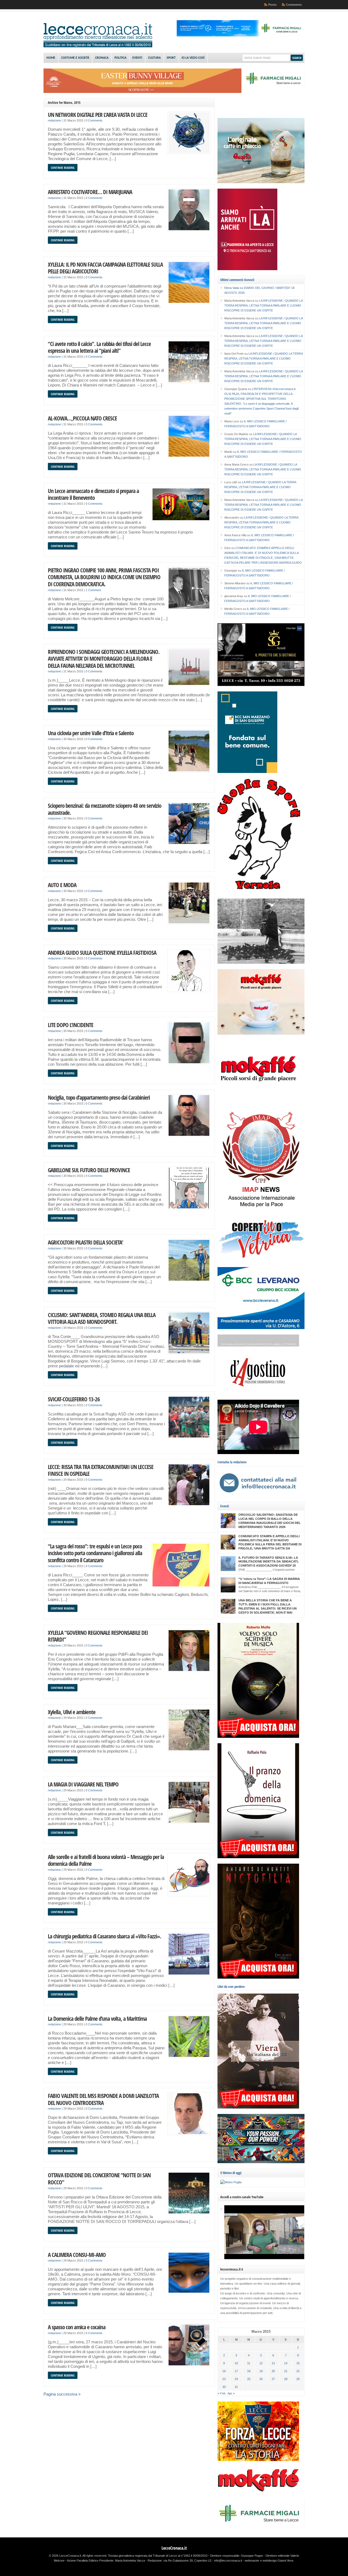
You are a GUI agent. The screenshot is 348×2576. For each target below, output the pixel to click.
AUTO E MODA (62, 885)
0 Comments (94, 120)
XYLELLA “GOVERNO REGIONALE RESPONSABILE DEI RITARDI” (98, 1636)
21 (286, 2371)
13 (273, 2363)
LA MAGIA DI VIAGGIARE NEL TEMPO (83, 1784)
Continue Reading (63, 168)
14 (286, 2363)
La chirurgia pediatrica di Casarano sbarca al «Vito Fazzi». (105, 1936)
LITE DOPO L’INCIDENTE (71, 1025)
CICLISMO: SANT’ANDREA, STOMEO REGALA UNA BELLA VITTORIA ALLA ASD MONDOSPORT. (102, 1318)
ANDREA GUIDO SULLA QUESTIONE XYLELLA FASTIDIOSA (102, 952)
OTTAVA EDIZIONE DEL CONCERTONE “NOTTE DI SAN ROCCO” (99, 2179)
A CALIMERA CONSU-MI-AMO (77, 2255)
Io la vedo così (193, 58)
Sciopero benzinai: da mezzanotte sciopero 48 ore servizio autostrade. (105, 809)
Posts (272, 5)
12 (261, 2363)
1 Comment (93, 590)
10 (236, 2363)
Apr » (231, 2393)
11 (249, 2363)
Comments (294, 5)
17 (236, 2371)
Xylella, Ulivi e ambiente (72, 1712)
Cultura (154, 58)
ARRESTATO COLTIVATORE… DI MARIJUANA (90, 192)
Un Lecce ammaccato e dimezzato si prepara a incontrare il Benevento (93, 494)
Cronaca (102, 58)
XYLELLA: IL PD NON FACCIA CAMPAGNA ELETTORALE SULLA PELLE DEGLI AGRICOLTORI (105, 268)
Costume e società (75, 58)
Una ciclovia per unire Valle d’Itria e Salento (91, 733)
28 (286, 2379)
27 (273, 2379)
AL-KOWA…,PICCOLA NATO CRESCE (82, 418)
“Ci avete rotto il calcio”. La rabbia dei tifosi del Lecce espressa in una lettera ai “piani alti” (99, 347)
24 (236, 2379)
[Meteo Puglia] (231, 2182)
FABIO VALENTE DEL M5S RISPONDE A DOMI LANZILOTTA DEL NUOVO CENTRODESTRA (103, 2099)
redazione (54, 120)
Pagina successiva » (62, 2394)
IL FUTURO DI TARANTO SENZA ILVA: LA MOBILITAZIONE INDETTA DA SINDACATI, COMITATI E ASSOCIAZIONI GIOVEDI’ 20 (268, 1562)
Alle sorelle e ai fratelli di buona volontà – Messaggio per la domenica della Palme (106, 1860)
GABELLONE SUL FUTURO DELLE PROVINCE (89, 1170)
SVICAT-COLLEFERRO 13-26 (74, 1399)
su (234, 288)
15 (298, 2363)
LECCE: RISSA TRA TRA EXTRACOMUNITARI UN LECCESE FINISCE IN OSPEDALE (101, 1470)
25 (249, 2379)
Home (51, 58)
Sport (171, 58)
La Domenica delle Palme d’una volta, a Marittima (97, 2018)
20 (273, 2371)
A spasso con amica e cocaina (77, 2327)
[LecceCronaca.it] (98, 46)
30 (224, 2387)
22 (298, 2371)
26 (261, 2379)
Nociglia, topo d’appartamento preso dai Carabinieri (99, 1097)
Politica (120, 58)
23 (224, 2379)
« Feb (222, 2393)
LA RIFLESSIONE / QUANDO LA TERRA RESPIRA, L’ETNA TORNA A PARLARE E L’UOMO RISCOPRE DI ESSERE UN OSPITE (263, 305)
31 (236, 2387)
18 (249, 2371)
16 (224, 2371)
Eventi (137, 58)
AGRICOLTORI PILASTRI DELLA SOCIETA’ (85, 1242)
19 (261, 2371)
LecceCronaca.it (174, 2548)
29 (298, 2379)
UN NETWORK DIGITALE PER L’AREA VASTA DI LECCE (98, 115)
